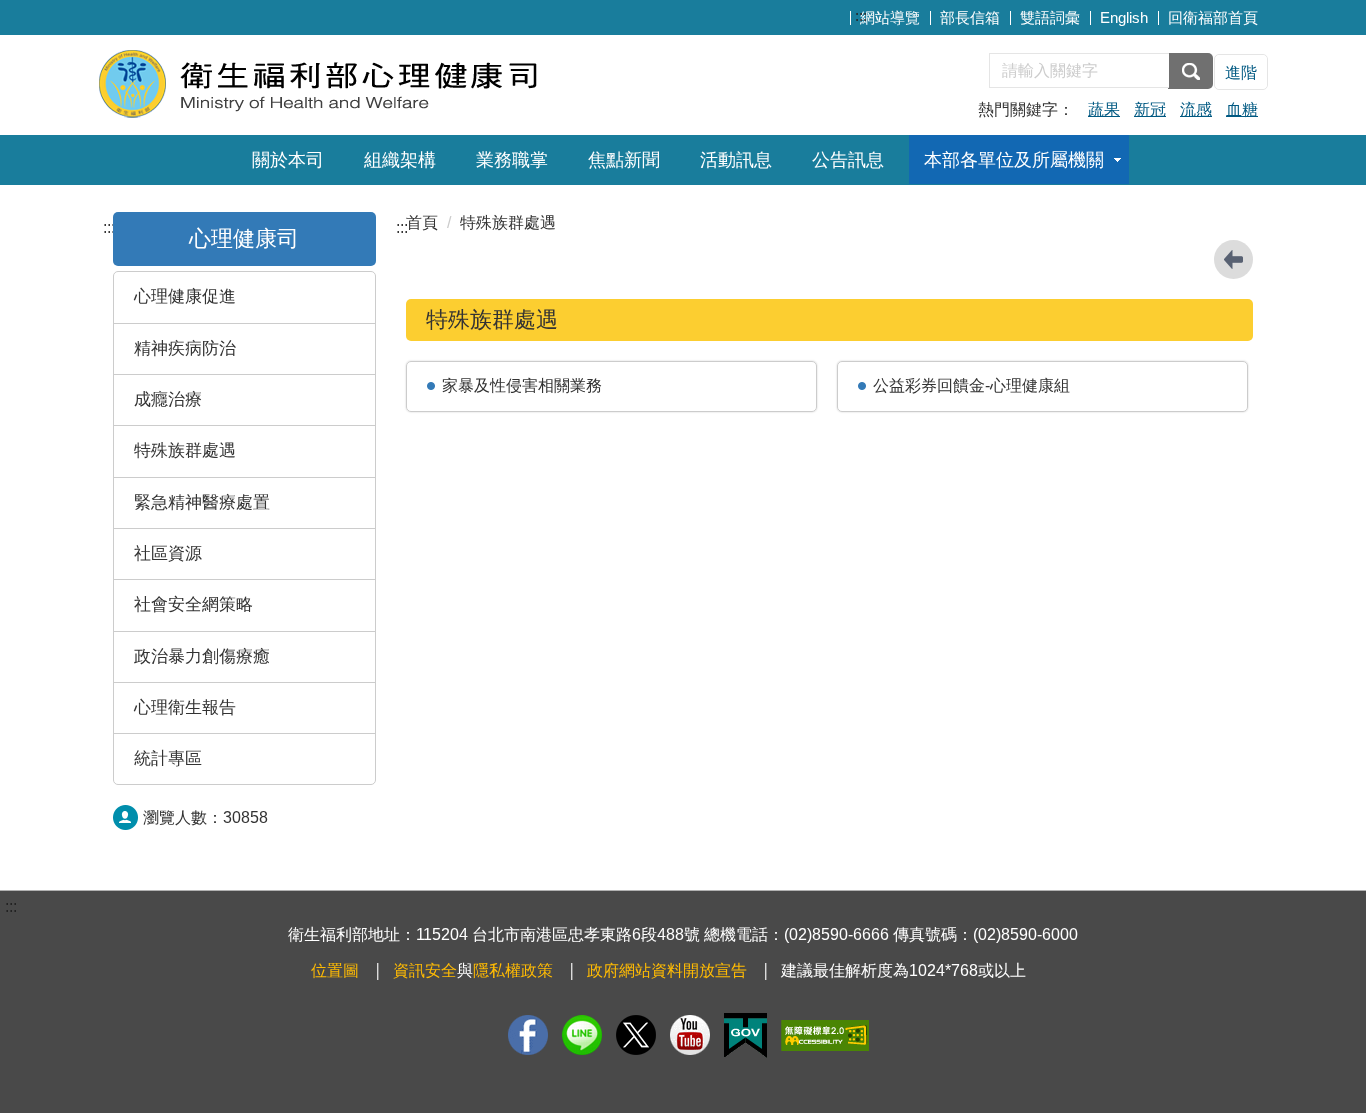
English (1124, 17)
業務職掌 (512, 160)
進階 (1241, 72)
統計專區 (168, 758)
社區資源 (168, 553)
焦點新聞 (624, 160)
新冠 (1150, 109)
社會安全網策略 (193, 604)
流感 (1196, 109)
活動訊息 (736, 160)
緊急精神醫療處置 (202, 502)
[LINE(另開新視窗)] (582, 1035)
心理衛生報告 (185, 707)
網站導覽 (890, 17)
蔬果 (1104, 109)
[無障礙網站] (825, 1035)
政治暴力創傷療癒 (202, 656)
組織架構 (400, 160)
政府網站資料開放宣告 (667, 970)
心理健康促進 (185, 296)
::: (861, 15)
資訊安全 (425, 970)
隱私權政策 (513, 970)
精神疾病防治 (185, 348)
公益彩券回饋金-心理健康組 (971, 385)
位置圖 (335, 970)
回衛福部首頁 (1213, 17)
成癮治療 (168, 399)
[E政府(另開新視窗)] (745, 1035)
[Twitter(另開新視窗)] (636, 1035)
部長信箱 (970, 17)
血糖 (1242, 109)
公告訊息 (848, 160)
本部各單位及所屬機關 (1014, 160)
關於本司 (288, 160)
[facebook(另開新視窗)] (528, 1035)
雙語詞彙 (1050, 17)
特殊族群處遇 (185, 450)
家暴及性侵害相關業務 (522, 385)
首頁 (422, 222)
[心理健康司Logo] (340, 82)
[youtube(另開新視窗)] (690, 1035)
